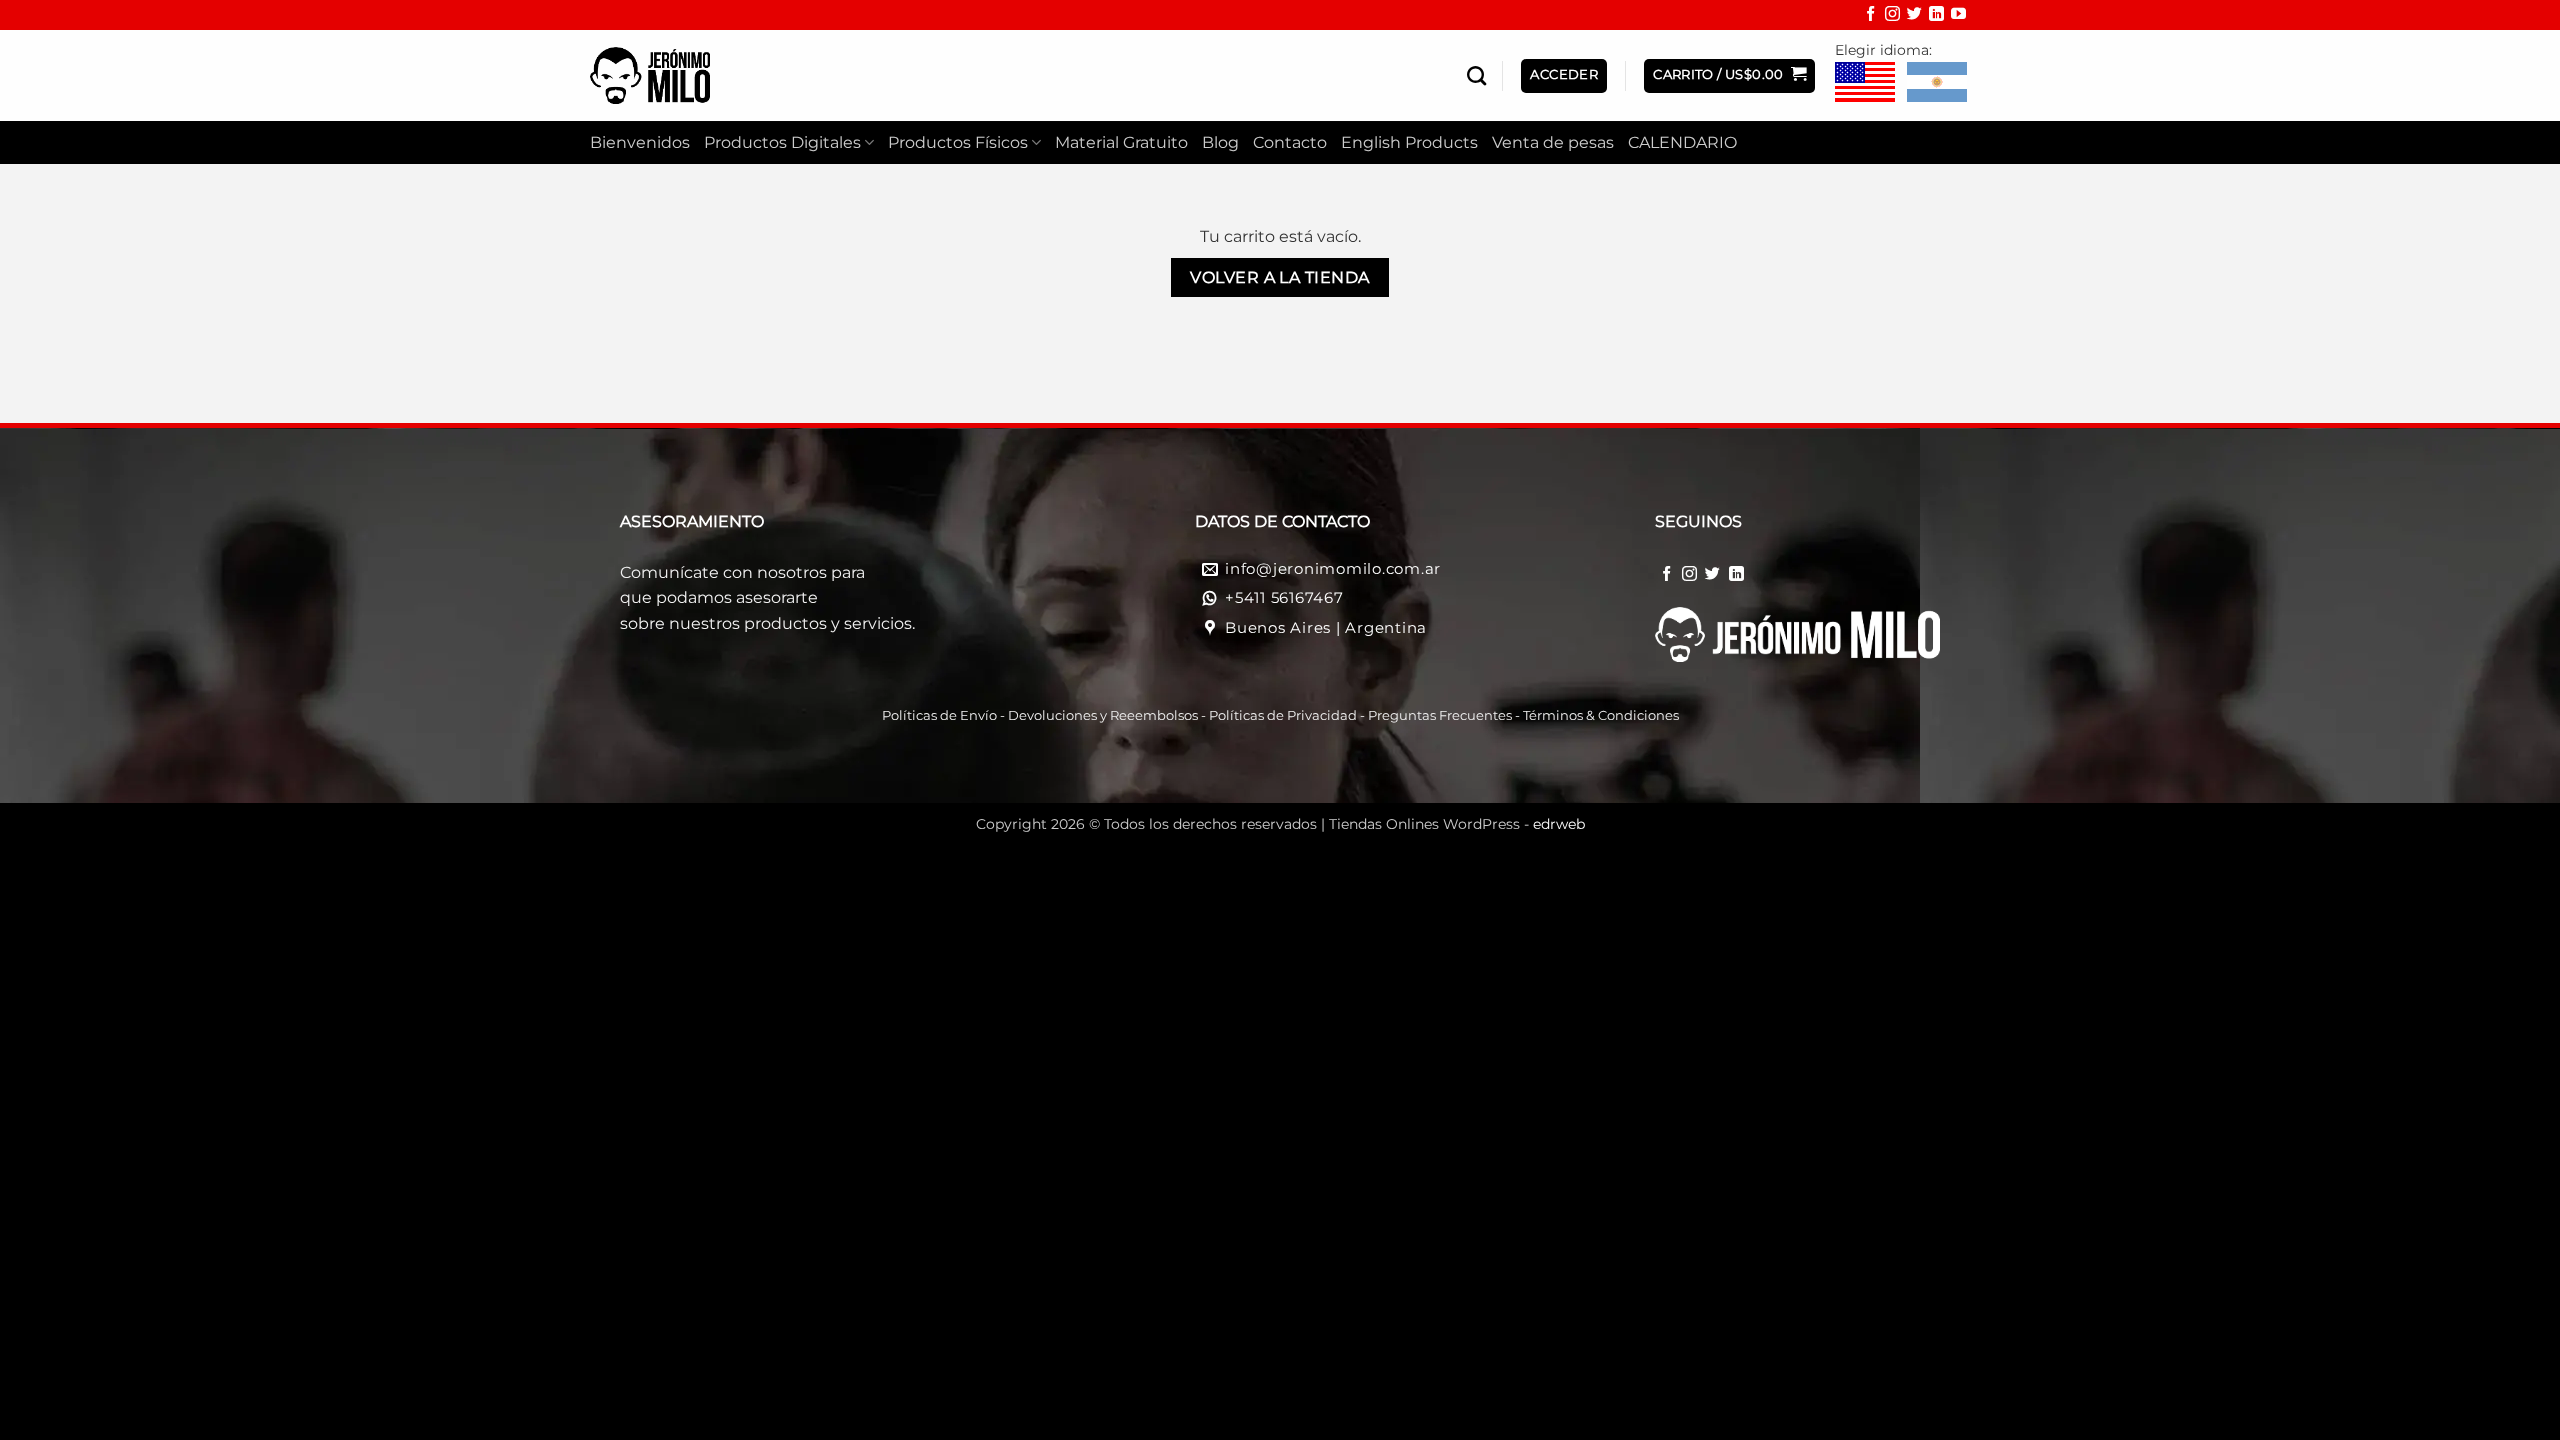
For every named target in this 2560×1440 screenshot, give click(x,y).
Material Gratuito (1121, 142)
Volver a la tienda (1279, 277)
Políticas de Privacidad (1283, 715)
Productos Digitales (782, 142)
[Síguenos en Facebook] (1870, 16)
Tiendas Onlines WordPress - (1457, 824)
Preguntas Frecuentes (1440, 715)
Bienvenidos (640, 142)
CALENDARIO (1682, 142)
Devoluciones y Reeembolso (1100, 715)
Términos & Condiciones (1601, 715)
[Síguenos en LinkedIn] (1936, 16)
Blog (1220, 142)
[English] (1865, 83)
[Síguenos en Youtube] (1958, 16)
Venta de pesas (1553, 142)
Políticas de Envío (939, 715)
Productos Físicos (958, 142)
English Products (1409, 142)
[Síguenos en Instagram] (1892, 16)
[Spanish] (1937, 83)
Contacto (1290, 142)
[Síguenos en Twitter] (1914, 16)
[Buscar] (1476, 75)
